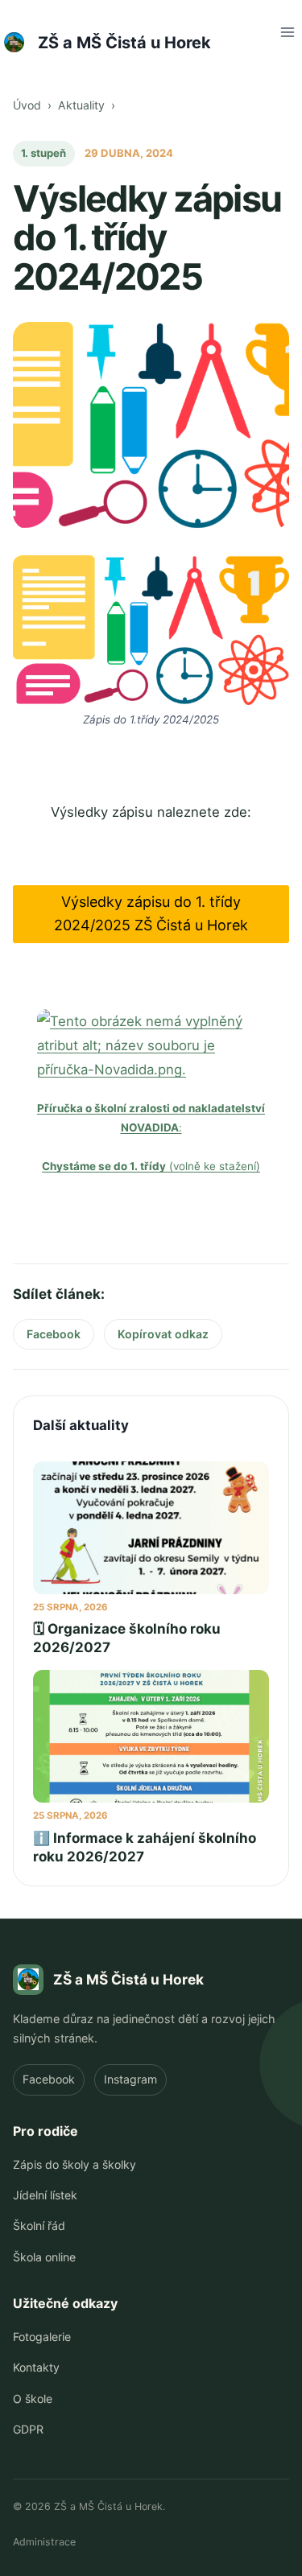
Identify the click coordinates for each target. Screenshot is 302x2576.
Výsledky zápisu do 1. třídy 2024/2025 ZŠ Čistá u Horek (151, 913)
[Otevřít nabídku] (287, 32)
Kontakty (36, 2367)
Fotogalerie (42, 2337)
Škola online (44, 2257)
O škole (33, 2399)
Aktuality (81, 105)
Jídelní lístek (45, 2195)
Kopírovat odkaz (163, 1334)
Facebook (60, 1338)
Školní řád (39, 2226)
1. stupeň (43, 153)
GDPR (28, 2429)
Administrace (44, 2542)
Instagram (130, 2079)
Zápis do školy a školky (74, 2164)
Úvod (27, 105)
